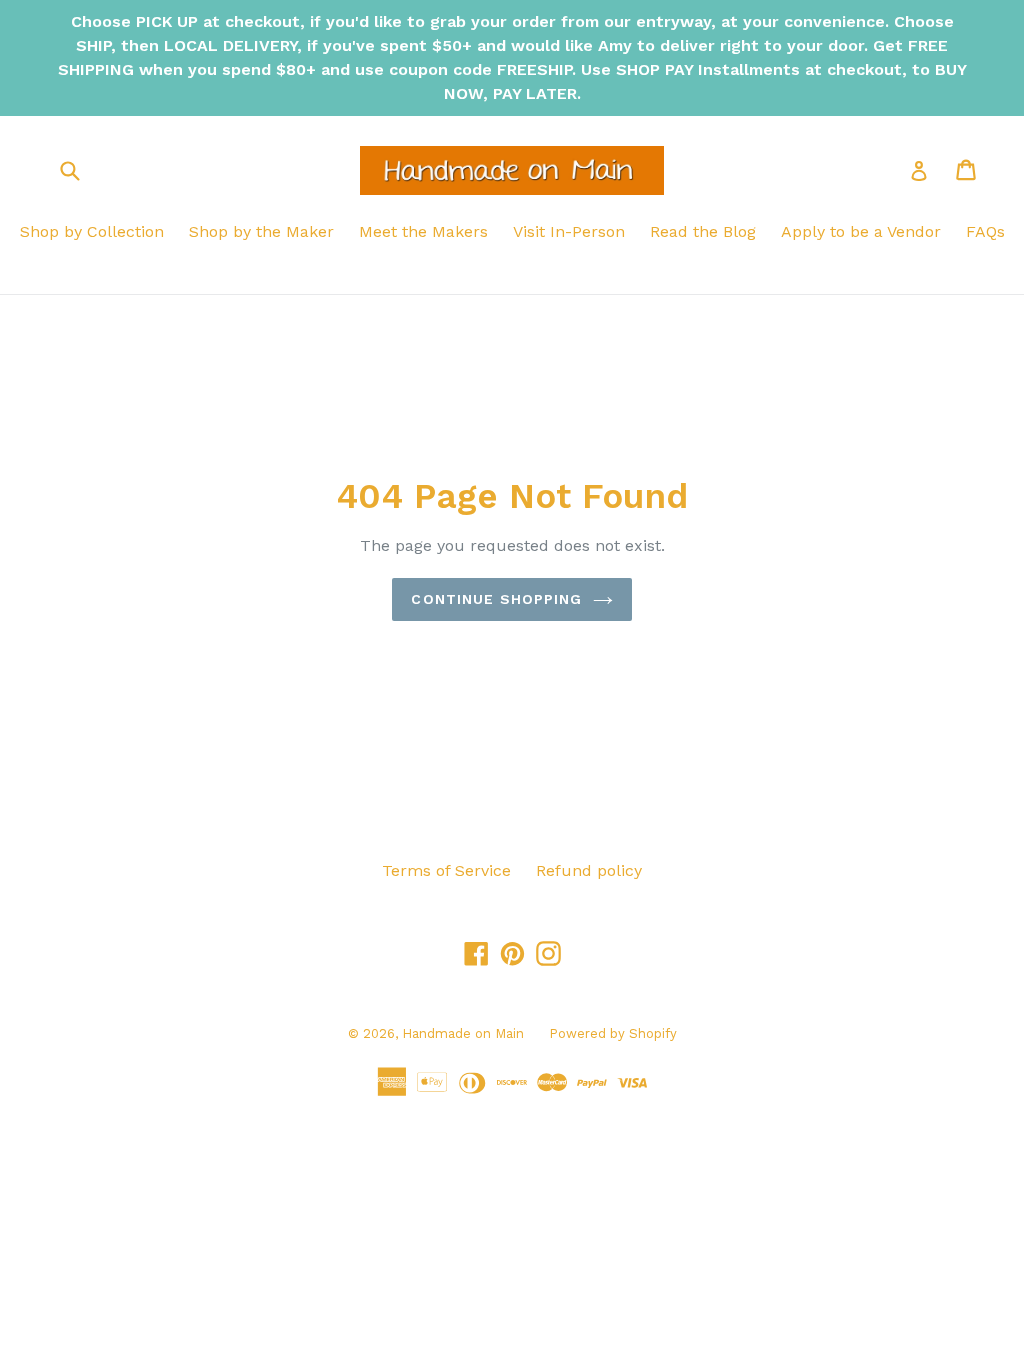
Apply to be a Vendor (861, 231)
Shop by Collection (92, 231)
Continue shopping (496, 599)
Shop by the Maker (261, 231)
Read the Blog (703, 231)
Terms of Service (446, 870)
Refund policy (589, 870)
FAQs (985, 231)
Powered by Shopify (613, 1033)
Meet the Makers (423, 231)
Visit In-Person (569, 231)
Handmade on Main (463, 1033)
